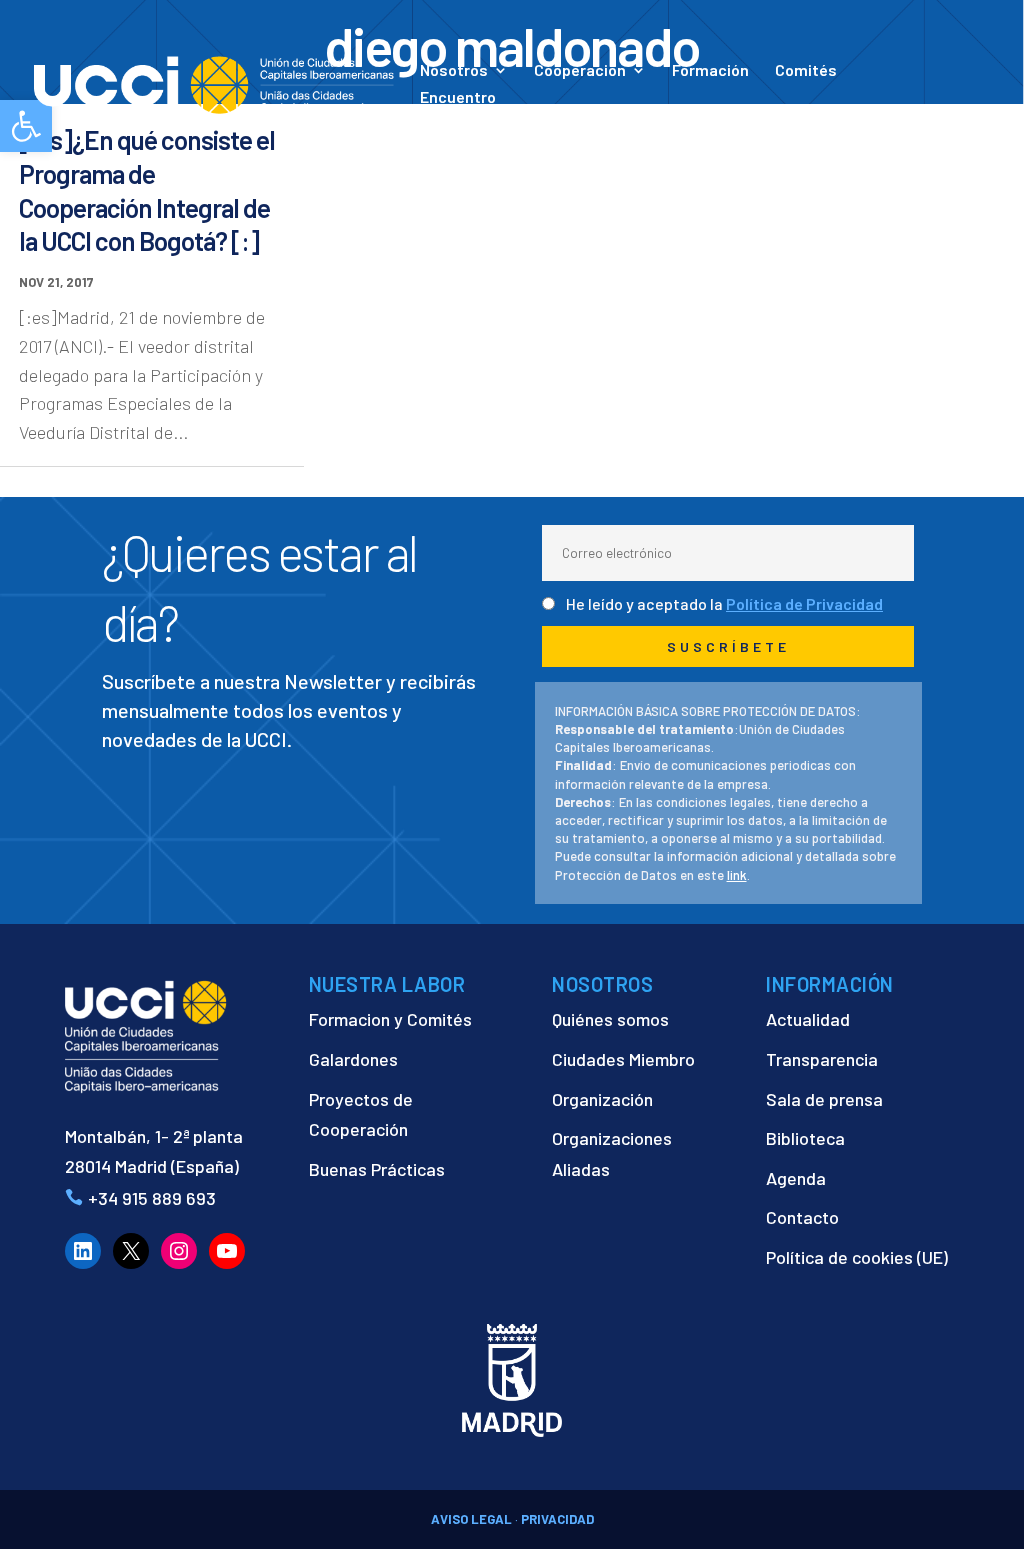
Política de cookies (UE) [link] (857, 1257)
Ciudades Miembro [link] (623, 1059)
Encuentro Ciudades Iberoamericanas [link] (517, 106)
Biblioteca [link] (805, 1138)
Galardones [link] (353, 1059)
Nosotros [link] (454, 71)
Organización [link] (602, 1099)
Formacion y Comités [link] (390, 1019)
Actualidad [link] (680, 118)
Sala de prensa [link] (824, 1099)
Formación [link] (710, 71)
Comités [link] (806, 71)
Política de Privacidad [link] (804, 603)
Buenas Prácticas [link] (377, 1169)
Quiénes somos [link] (610, 1019)
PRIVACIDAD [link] (557, 1519)
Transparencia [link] (822, 1059)
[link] (214, 83)
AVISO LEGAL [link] (471, 1519)
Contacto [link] (800, 118)
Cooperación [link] (580, 71)
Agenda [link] (796, 1178)
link (737, 875)
